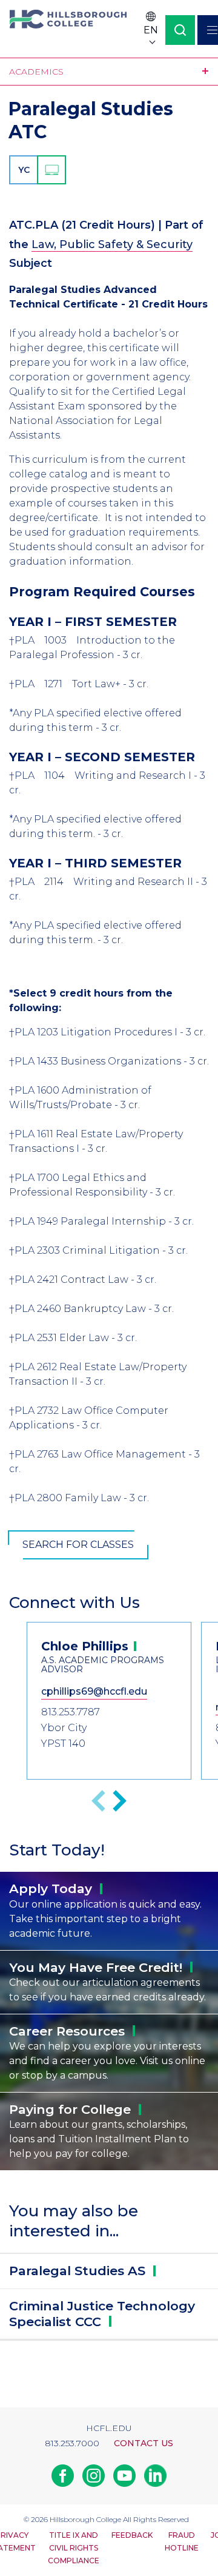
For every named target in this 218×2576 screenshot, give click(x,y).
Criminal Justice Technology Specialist (102, 2314)
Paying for (70, 2109)
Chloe (85, 1646)
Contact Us (144, 2443)
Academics (36, 72)
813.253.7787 (71, 1712)
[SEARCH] (180, 30)
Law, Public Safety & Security (112, 244)
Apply (51, 1888)
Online (51, 170)
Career (67, 2031)
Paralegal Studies (77, 2271)
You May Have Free (96, 1967)
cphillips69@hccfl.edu (94, 1691)
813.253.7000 (72, 2443)
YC (24, 170)
